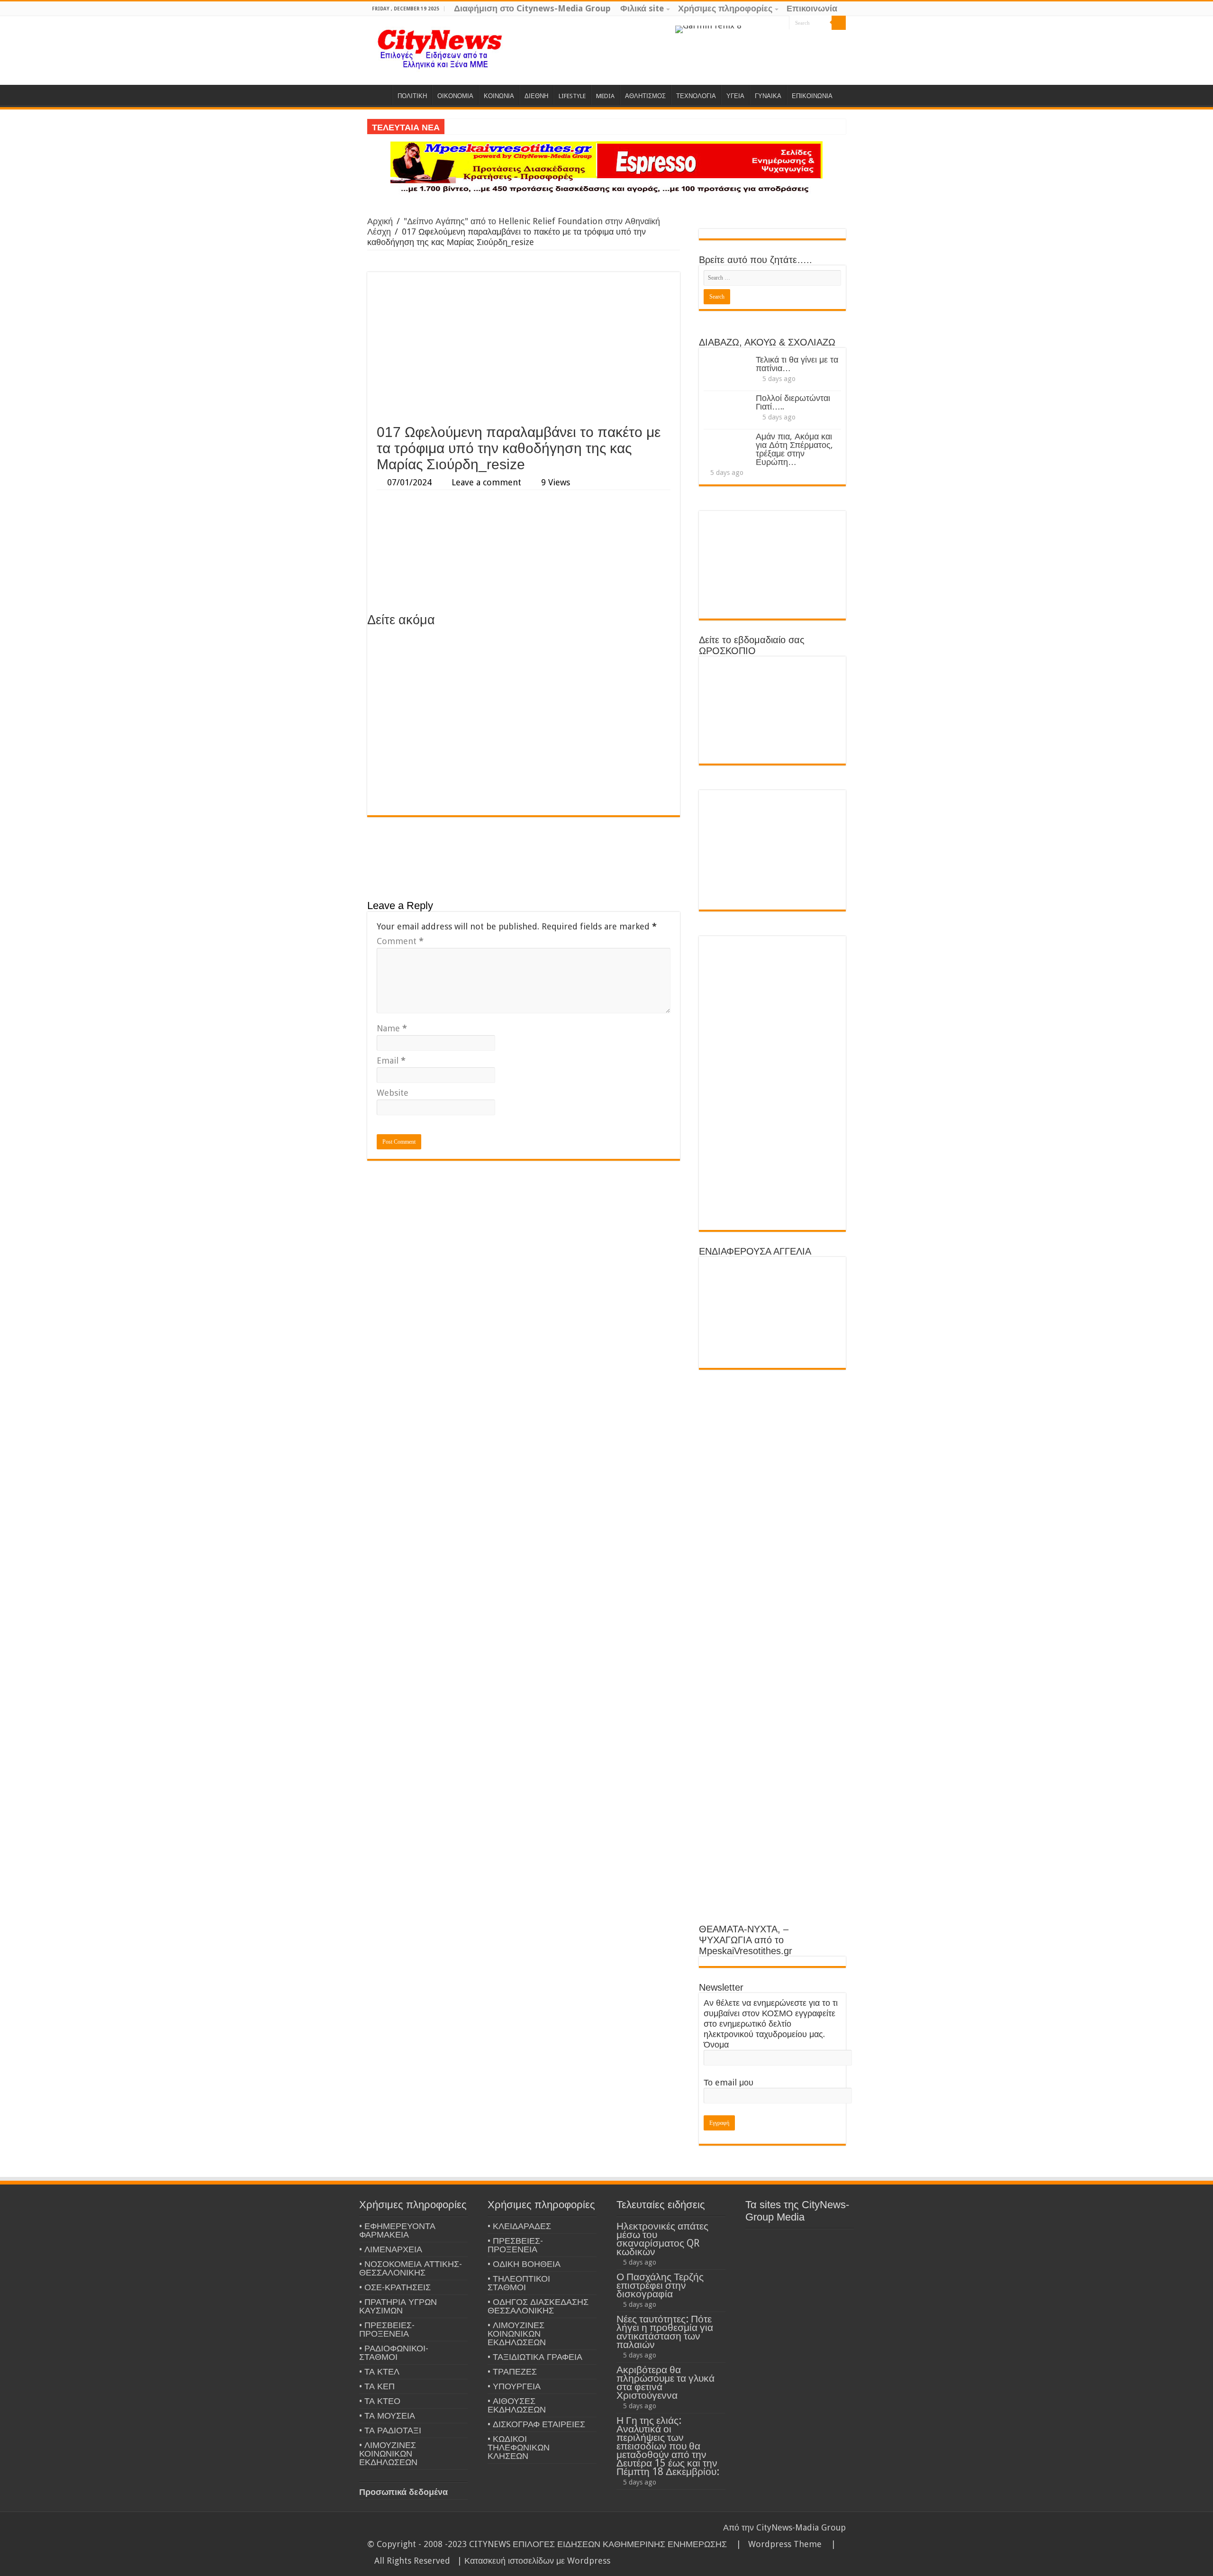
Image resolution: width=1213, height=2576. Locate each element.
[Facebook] (764, 23)
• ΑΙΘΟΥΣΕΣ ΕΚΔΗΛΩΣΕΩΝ (517, 2405)
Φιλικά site (642, 8)
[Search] (839, 23)
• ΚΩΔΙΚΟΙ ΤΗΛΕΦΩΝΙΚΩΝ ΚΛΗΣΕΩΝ (519, 2447)
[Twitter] (773, 23)
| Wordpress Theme (777, 2544)
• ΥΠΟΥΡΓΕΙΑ (514, 2386)
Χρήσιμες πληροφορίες (725, 8)
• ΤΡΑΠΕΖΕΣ (512, 2371)
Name (392, 1028)
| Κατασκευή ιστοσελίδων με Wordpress (534, 2561)
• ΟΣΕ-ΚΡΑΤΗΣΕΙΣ (395, 2287)
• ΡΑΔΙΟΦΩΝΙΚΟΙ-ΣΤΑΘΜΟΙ (394, 2353)
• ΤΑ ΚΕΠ (377, 2386)
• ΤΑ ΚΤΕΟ (380, 2401)
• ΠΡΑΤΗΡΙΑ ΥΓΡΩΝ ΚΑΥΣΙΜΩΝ (398, 2306)
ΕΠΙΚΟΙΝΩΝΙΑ (812, 96)
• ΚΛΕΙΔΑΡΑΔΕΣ (519, 2226)
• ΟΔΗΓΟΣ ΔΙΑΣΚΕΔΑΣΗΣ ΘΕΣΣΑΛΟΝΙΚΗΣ (538, 2306)
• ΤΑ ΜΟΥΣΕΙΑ (387, 2416)
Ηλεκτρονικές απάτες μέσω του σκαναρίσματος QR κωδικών (662, 2239)
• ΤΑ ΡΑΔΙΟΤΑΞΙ (390, 2430)
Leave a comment (486, 482)
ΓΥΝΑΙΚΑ (768, 96)
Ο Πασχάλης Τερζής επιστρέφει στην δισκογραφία (660, 2285)
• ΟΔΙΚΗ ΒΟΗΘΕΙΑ (524, 2264)
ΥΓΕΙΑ (735, 96)
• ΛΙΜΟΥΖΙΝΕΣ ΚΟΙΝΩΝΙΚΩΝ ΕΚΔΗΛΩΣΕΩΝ (388, 2453)
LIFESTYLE (572, 96)
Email (391, 1060)
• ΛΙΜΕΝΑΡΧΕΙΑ (391, 2249)
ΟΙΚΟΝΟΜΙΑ (455, 96)
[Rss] (746, 23)
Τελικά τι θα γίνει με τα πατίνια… (797, 364)
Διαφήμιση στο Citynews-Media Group (532, 8)
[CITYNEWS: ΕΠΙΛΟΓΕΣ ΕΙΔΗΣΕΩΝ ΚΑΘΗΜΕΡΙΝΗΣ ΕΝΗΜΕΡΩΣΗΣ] (441, 50)
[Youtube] (782, 23)
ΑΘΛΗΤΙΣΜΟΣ (645, 96)
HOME (380, 95)
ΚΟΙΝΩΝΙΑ (499, 96)
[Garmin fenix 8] (708, 29)
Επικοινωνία (812, 8)
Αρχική (380, 221)
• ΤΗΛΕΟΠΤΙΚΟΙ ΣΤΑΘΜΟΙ (519, 2283)
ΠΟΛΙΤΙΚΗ (412, 96)
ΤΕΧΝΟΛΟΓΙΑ (696, 96)
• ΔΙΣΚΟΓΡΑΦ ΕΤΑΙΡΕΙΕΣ (536, 2424)
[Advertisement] (524, 348)
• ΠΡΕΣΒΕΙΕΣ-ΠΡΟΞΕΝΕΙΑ (387, 2329)
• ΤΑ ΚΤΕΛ (379, 2371)
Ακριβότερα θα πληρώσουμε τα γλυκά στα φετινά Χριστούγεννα (665, 2382)
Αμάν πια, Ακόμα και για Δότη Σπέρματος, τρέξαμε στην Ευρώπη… (794, 449)
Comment (400, 941)
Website (393, 1093)
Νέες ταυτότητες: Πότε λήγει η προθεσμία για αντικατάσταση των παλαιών (665, 2332)
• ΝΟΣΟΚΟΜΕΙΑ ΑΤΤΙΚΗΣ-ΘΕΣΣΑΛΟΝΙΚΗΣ (411, 2268)
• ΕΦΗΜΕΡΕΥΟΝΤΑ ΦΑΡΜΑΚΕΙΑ (397, 2230)
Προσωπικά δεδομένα (403, 2492)
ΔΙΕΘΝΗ (536, 96)
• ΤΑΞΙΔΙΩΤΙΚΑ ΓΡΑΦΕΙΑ (535, 2357)
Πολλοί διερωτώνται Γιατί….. (793, 402)
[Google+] (755, 23)
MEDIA (605, 96)
